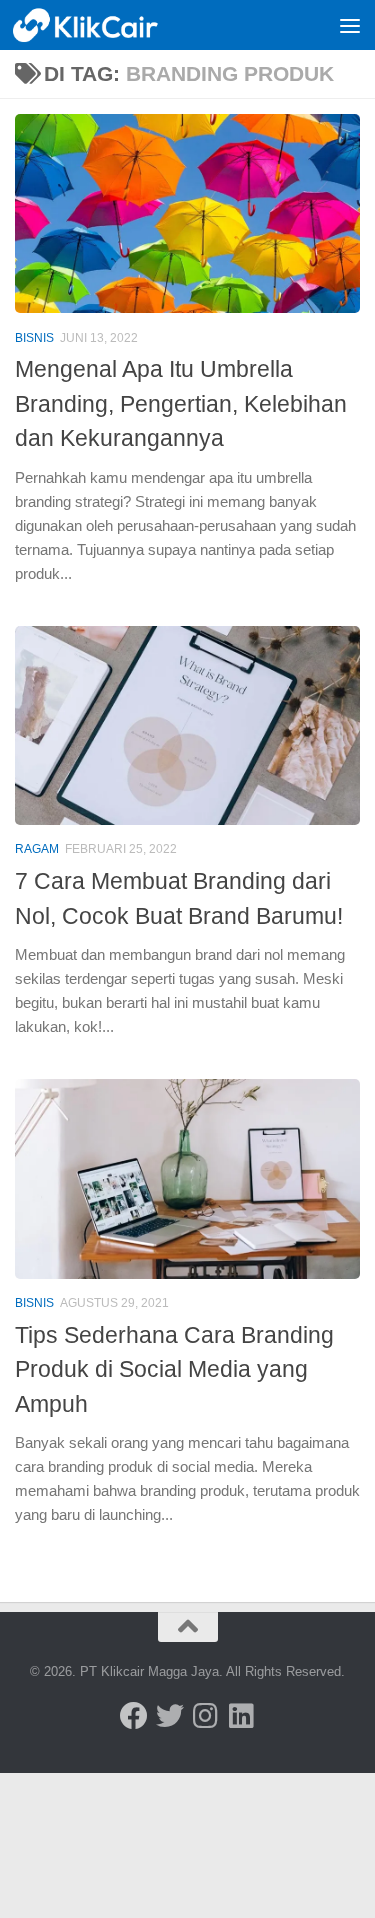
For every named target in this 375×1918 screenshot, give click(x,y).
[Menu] (350, 25)
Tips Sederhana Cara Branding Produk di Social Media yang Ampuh (174, 1369)
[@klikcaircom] (134, 1716)
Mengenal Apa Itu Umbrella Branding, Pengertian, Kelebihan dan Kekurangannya (181, 403)
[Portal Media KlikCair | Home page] (111, 25)
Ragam (37, 849)
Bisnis (34, 338)
